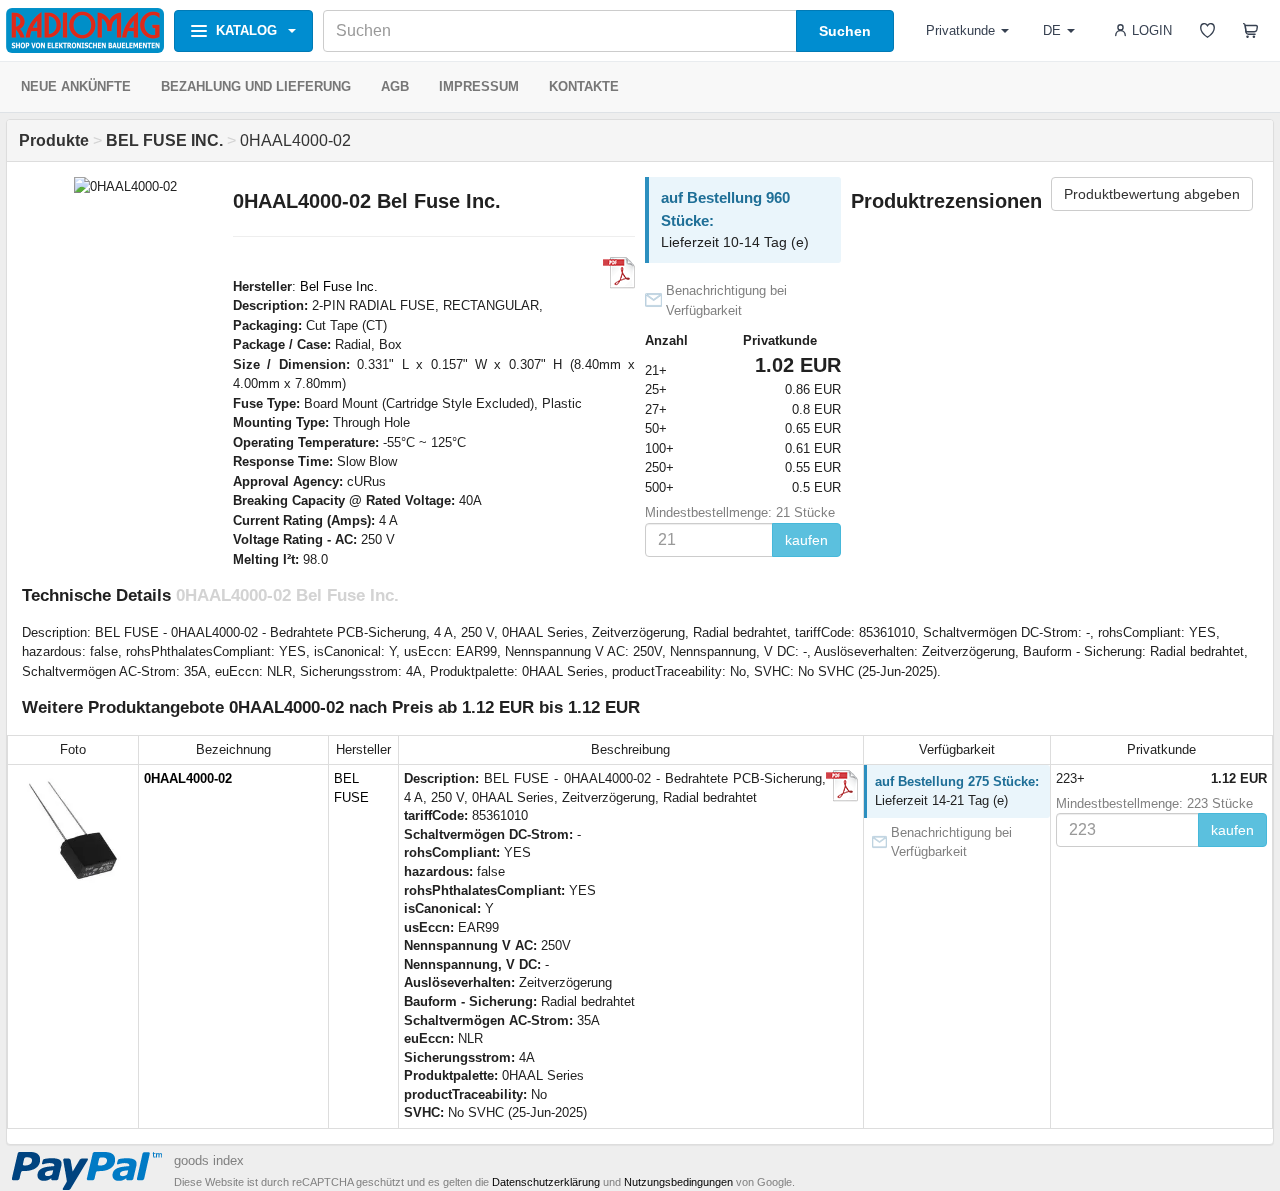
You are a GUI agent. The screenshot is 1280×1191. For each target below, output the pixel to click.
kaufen (806, 540)
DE (1052, 30)
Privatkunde (960, 30)
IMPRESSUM (479, 86)
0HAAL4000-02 (188, 778)
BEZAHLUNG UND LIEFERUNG (256, 86)
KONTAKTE (584, 86)
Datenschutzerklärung (546, 1182)
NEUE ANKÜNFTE (76, 86)
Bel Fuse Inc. (339, 286)
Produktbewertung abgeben (1152, 194)
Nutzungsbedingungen (678, 1182)
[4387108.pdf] (842, 786)
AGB (395, 86)
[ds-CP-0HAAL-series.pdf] (619, 273)
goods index (209, 1160)
